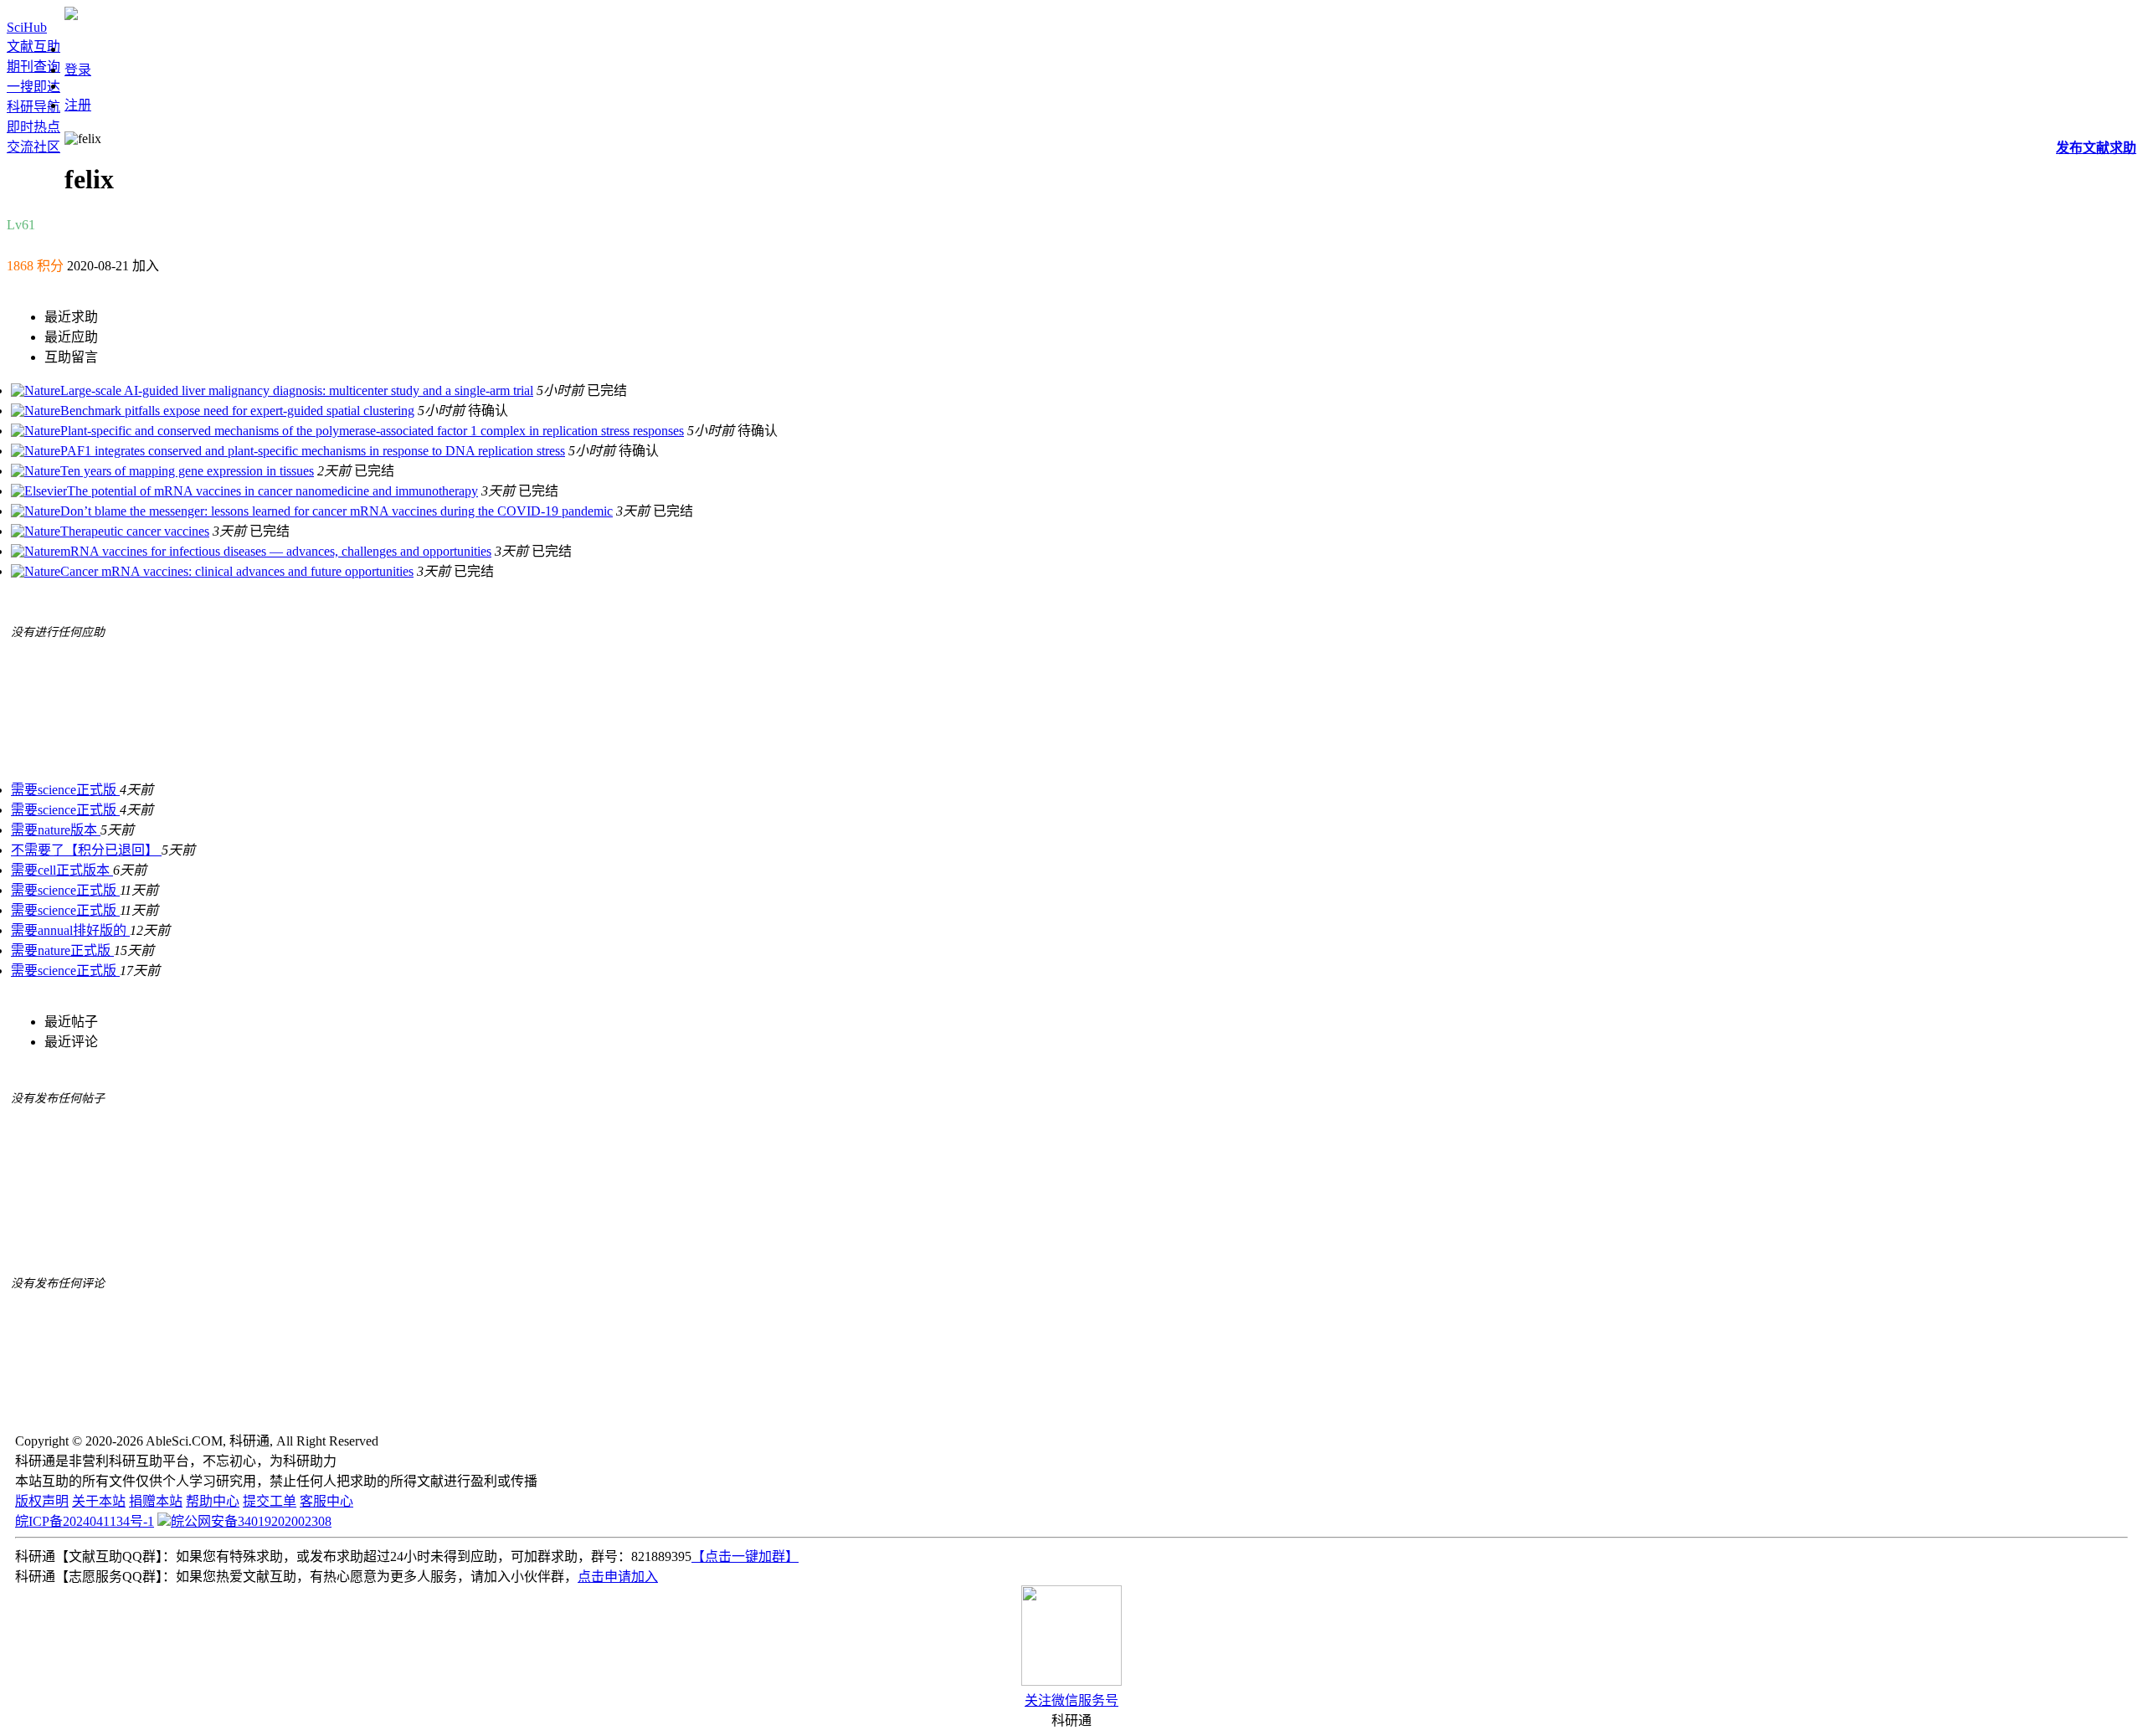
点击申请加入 (618, 1577)
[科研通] (71, 15)
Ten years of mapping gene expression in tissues (187, 471)
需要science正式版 (65, 790)
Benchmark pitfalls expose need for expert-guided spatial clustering (237, 411)
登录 (78, 70)
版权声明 (42, 1501)
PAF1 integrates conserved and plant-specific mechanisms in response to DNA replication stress (313, 451)
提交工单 (270, 1501)
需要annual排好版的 (70, 930)
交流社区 (33, 147)
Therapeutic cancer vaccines (135, 531)
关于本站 (99, 1501)
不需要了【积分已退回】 (86, 850)
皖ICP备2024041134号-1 (85, 1521)
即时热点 (33, 127)
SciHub (27, 27)
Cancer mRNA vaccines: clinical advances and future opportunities (237, 571)
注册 (78, 105)
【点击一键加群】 (745, 1556)
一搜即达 (33, 87)
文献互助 (33, 46)
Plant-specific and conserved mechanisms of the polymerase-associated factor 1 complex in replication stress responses (372, 431)
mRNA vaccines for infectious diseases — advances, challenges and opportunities (276, 551)
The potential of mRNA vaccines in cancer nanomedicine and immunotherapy (272, 491)
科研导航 (33, 107)
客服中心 (326, 1501)
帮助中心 (213, 1501)
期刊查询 (33, 67)
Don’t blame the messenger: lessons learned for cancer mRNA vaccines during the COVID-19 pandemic (337, 511)
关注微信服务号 (1071, 1700)
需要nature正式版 (62, 950)
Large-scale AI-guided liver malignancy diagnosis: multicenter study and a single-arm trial (297, 390)
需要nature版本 (56, 830)
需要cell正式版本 (62, 870)
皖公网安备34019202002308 (251, 1521)
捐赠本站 (156, 1501)
